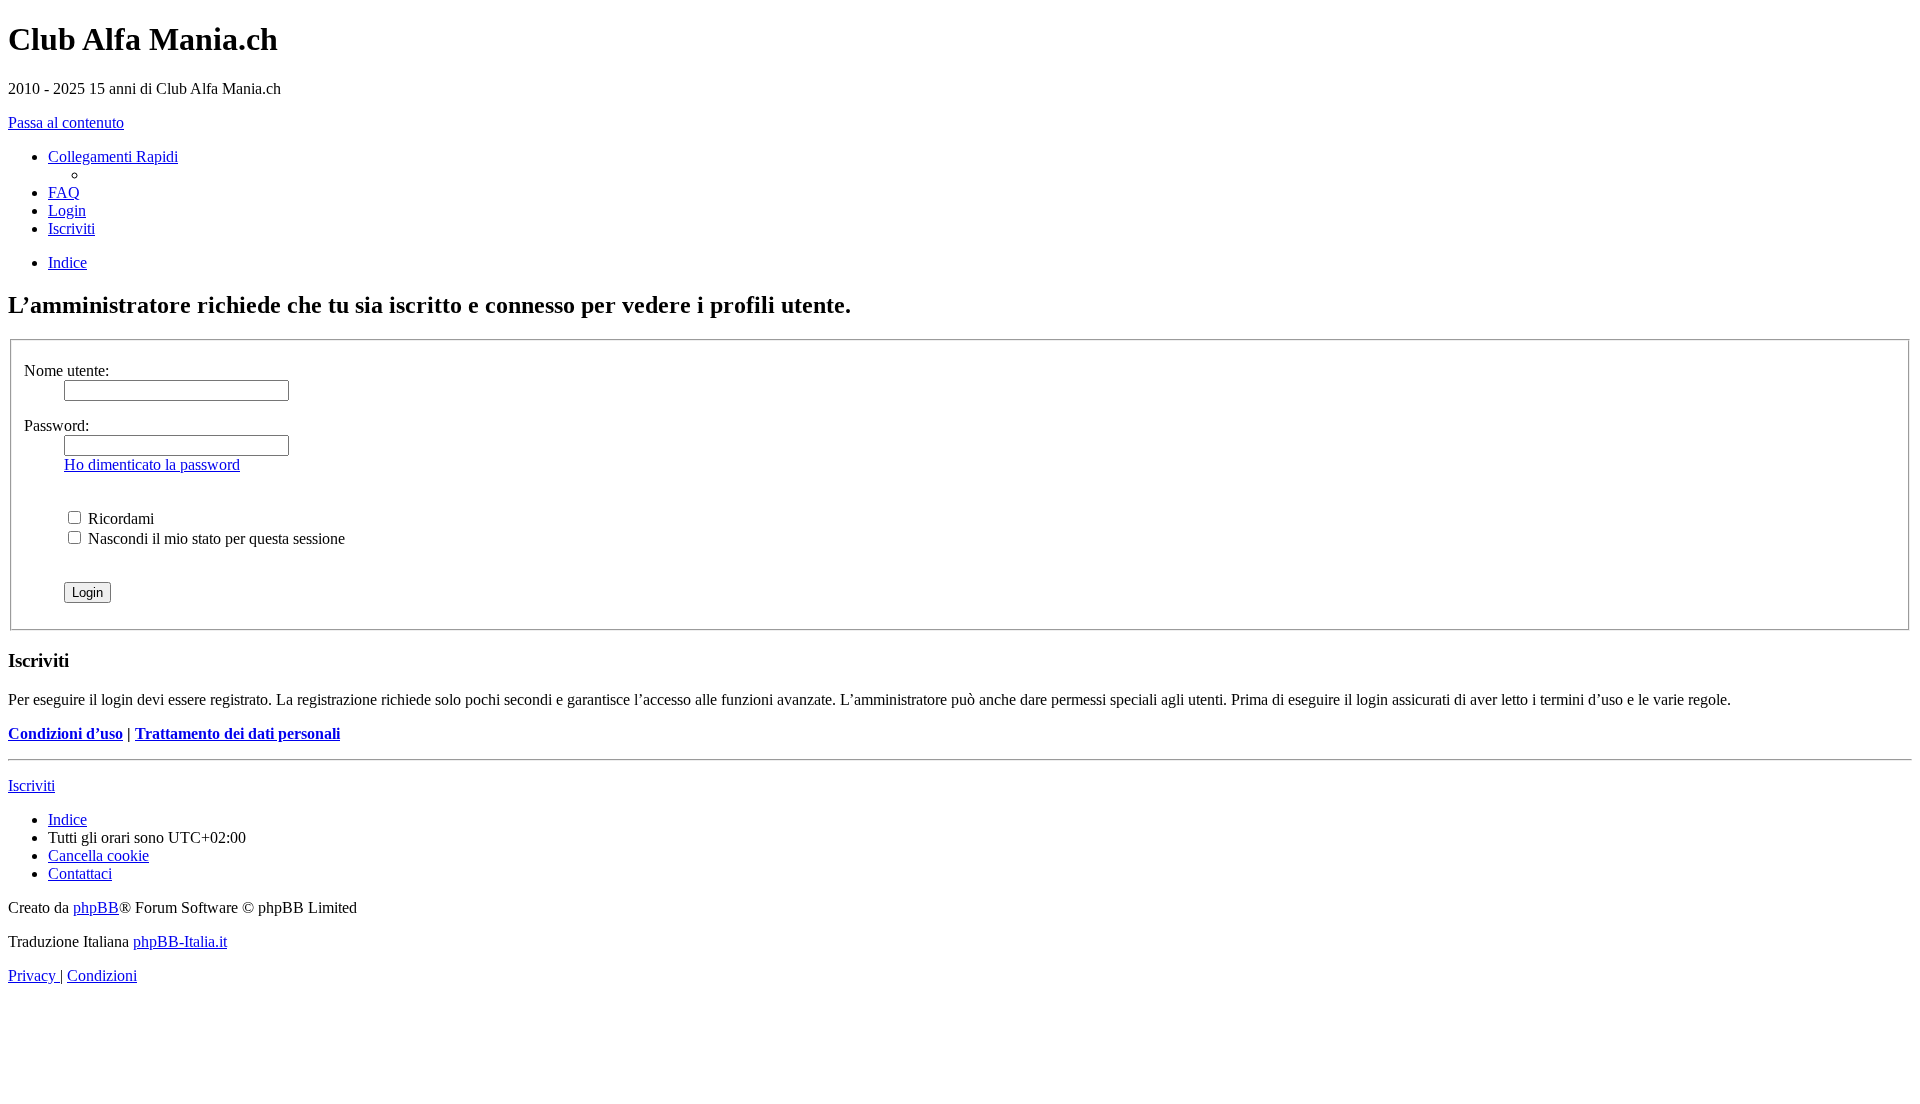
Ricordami (119, 518)
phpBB (96, 907)
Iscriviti (31, 785)
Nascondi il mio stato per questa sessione (214, 538)
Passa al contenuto (66, 122)
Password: (56, 425)
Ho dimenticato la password (152, 464)
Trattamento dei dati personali (237, 733)
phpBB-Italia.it (180, 941)
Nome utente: (66, 370)
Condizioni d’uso (65, 733)
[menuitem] (64, 192)
